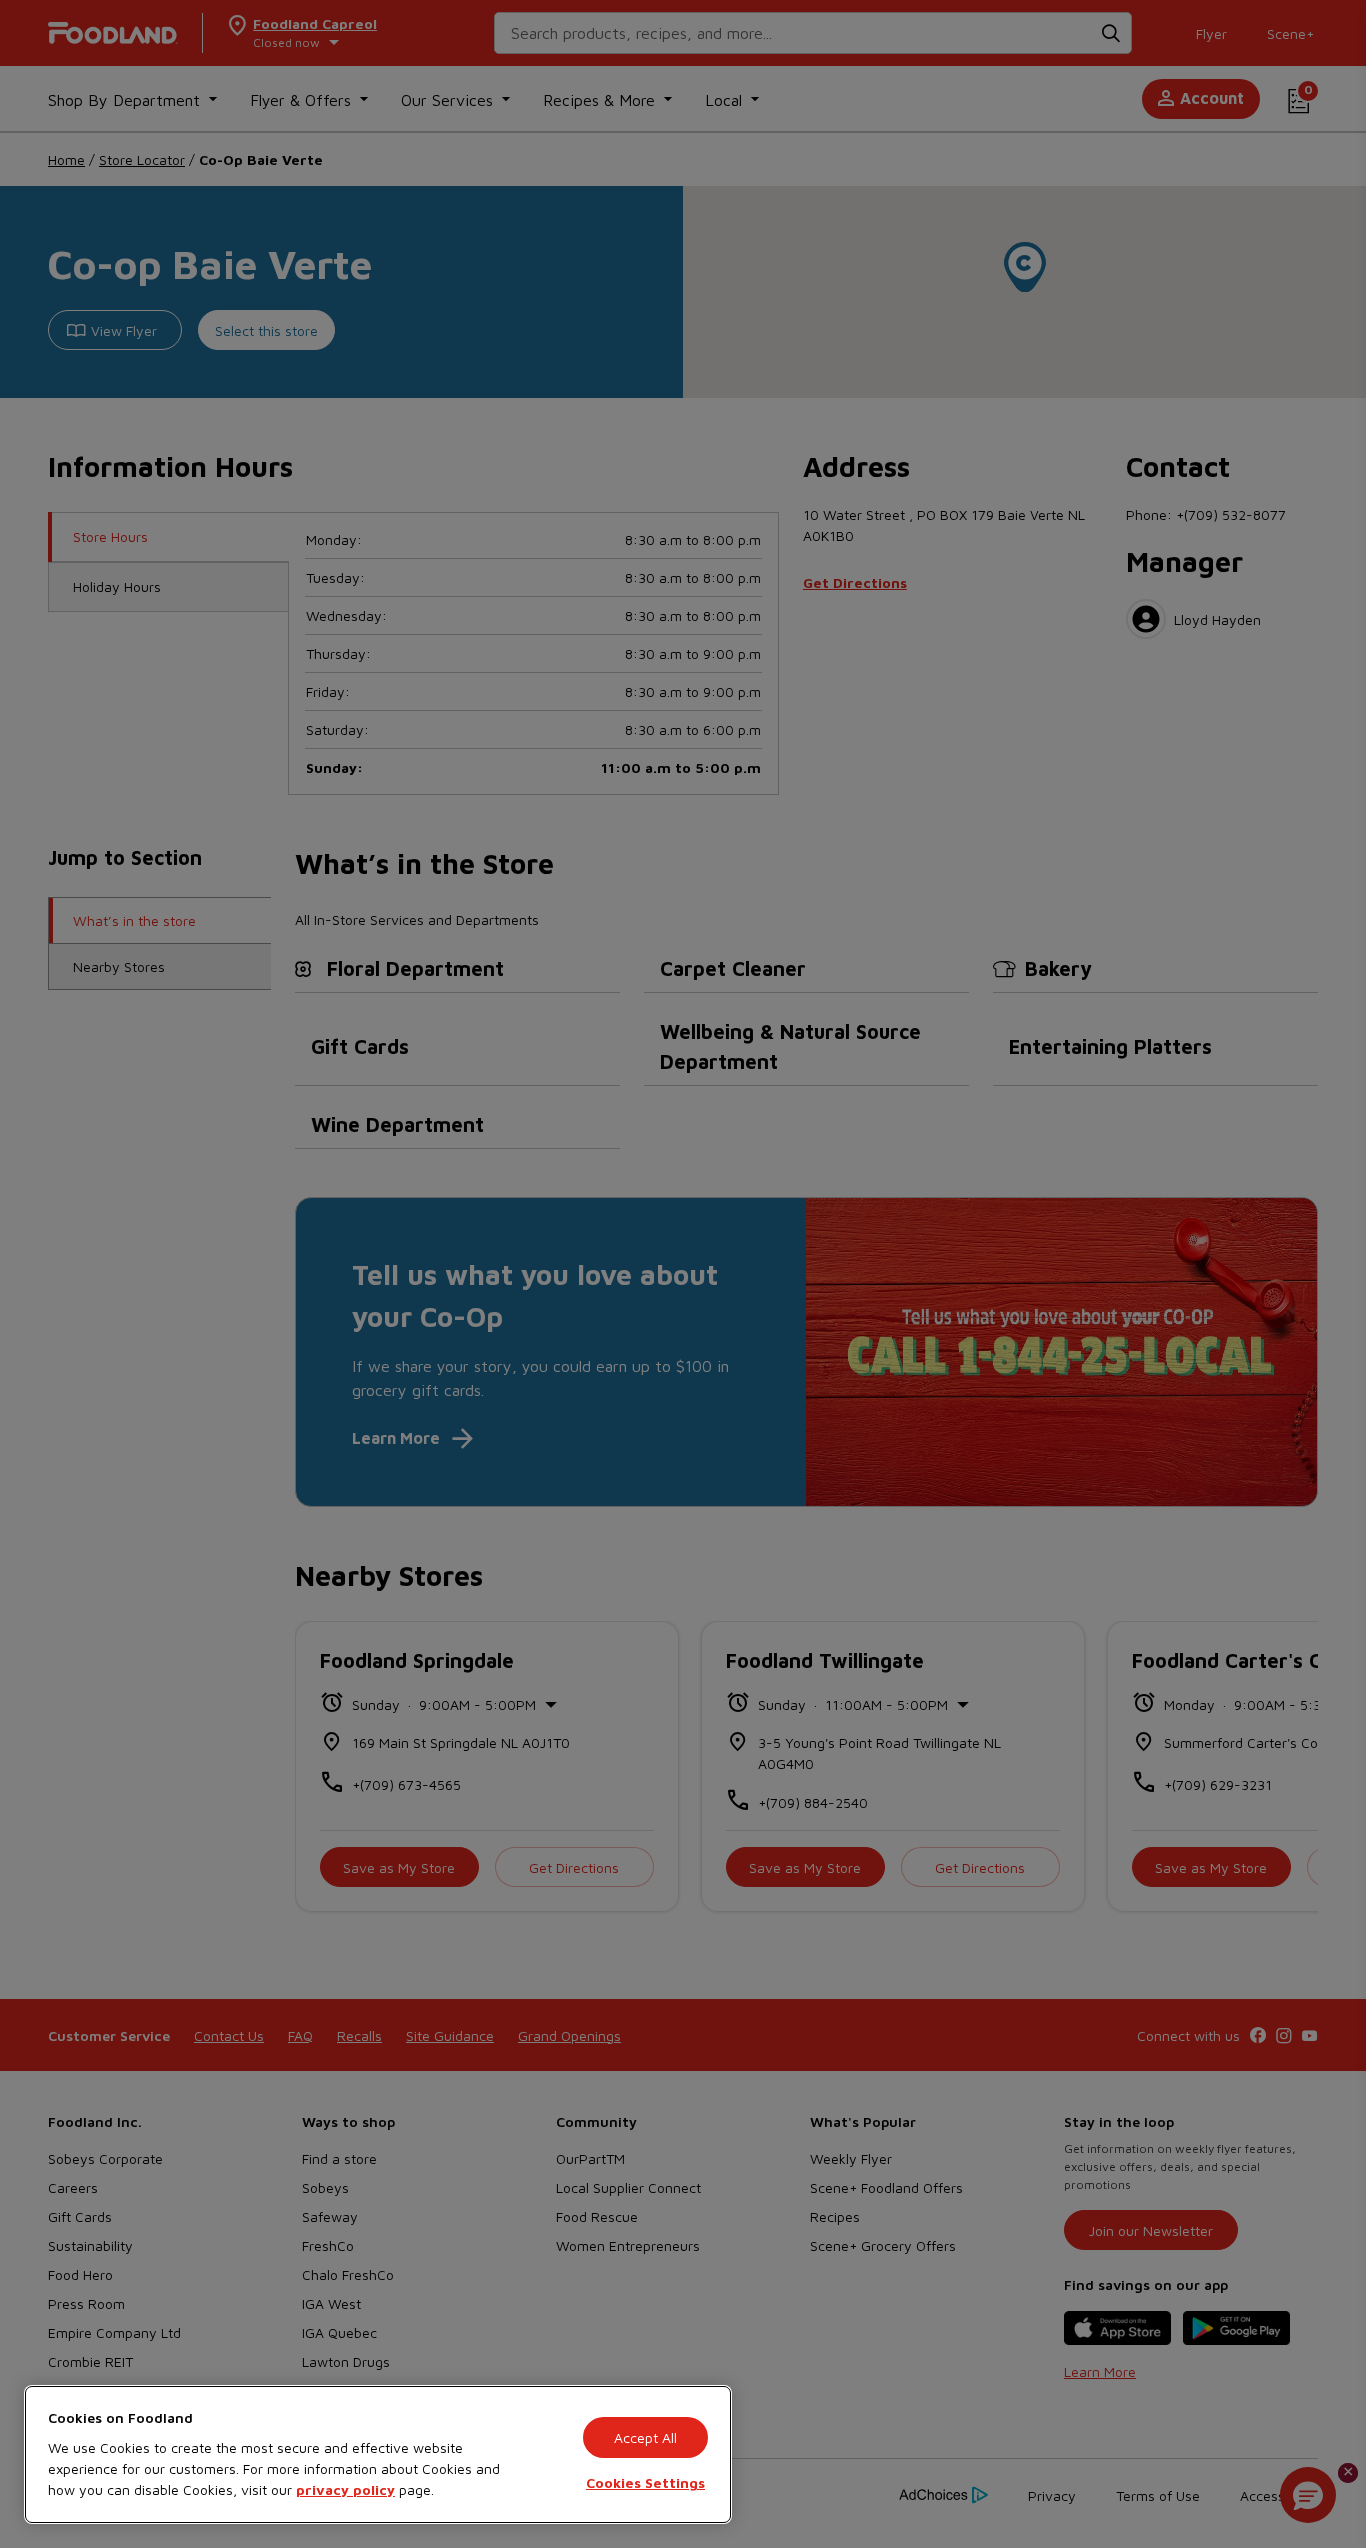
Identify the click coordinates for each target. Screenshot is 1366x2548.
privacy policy (345, 2489)
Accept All (645, 2437)
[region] (378, 2454)
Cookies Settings (645, 2482)
